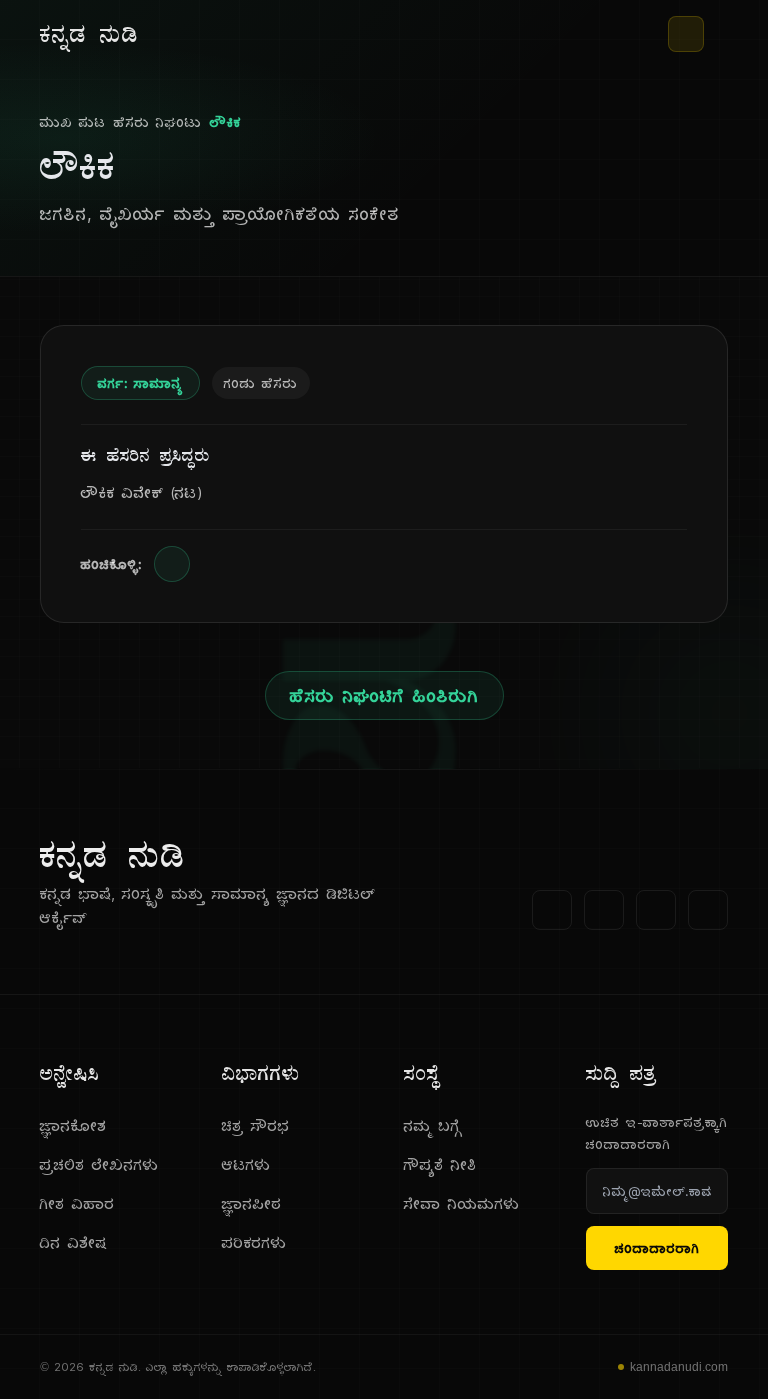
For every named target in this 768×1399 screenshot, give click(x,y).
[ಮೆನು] (720, 34)
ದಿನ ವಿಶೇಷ (73, 1242)
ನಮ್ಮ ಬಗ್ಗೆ (433, 1125)
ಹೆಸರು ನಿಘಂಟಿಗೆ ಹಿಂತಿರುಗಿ (384, 695)
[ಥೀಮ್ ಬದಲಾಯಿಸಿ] (686, 34)
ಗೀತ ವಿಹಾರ (77, 1203)
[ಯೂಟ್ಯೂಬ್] (656, 910)
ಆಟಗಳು (246, 1164)
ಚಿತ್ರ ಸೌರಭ (256, 1125)
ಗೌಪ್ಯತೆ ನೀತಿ (440, 1164)
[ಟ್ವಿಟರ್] (604, 910)
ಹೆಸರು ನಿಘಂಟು (158, 122)
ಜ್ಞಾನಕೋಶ (73, 1125)
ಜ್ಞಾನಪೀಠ (252, 1203)
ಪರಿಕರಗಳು (254, 1242)
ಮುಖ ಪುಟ (73, 122)
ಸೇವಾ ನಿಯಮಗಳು (462, 1203)
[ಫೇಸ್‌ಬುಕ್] (552, 910)
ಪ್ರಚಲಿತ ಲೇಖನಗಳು (99, 1164)
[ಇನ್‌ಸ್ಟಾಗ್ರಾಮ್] (708, 910)
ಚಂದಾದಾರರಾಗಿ (657, 1248)
